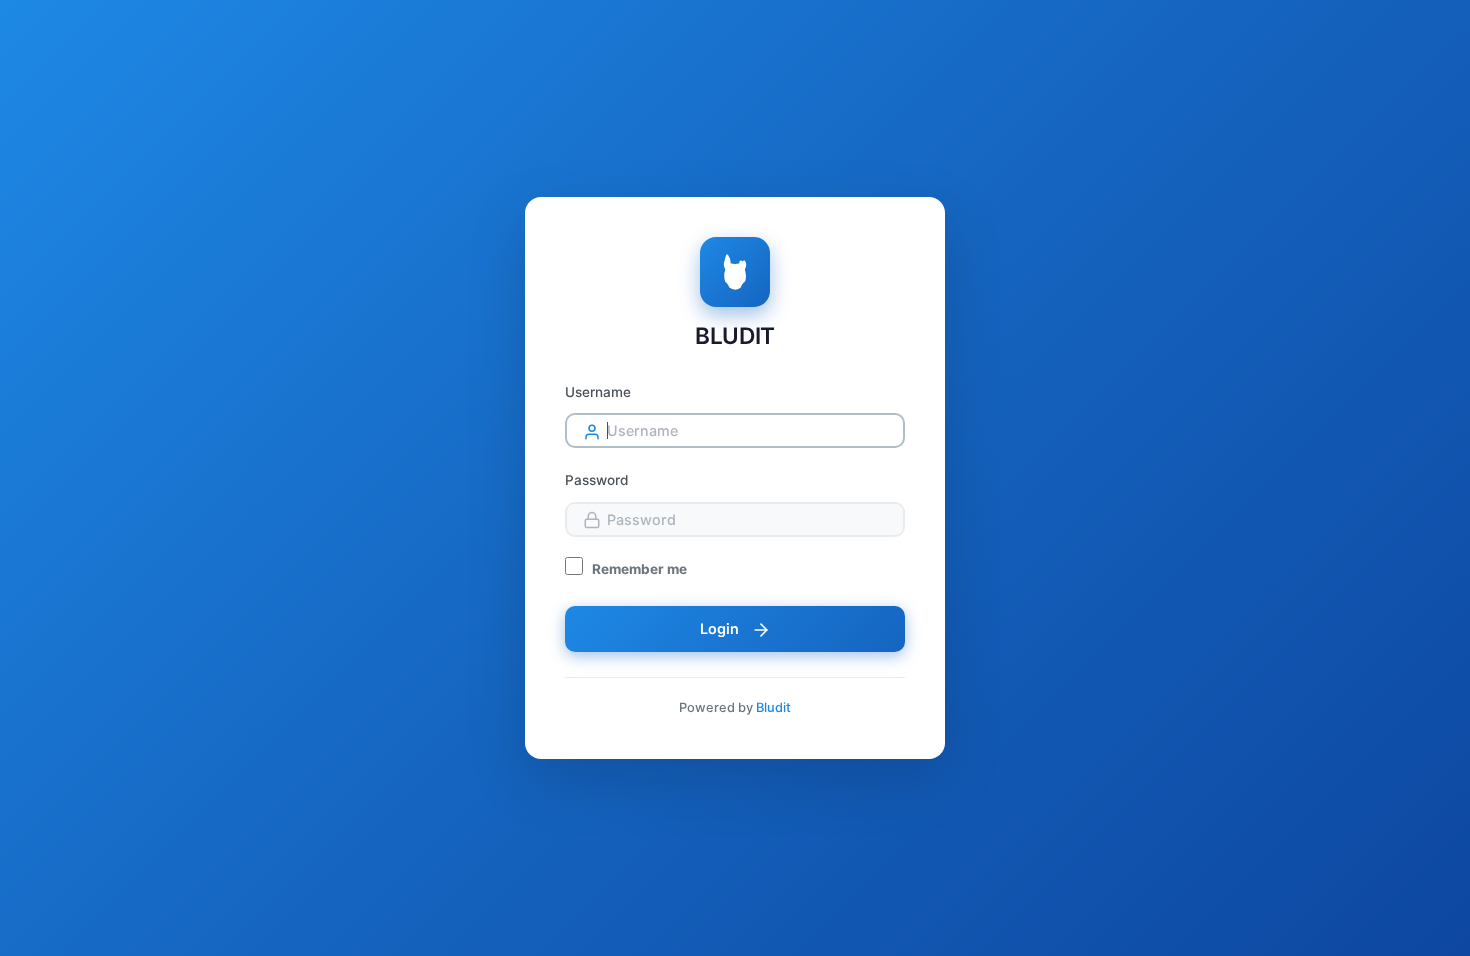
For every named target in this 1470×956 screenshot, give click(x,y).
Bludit (773, 707)
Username (598, 392)
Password (597, 480)
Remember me (639, 569)
